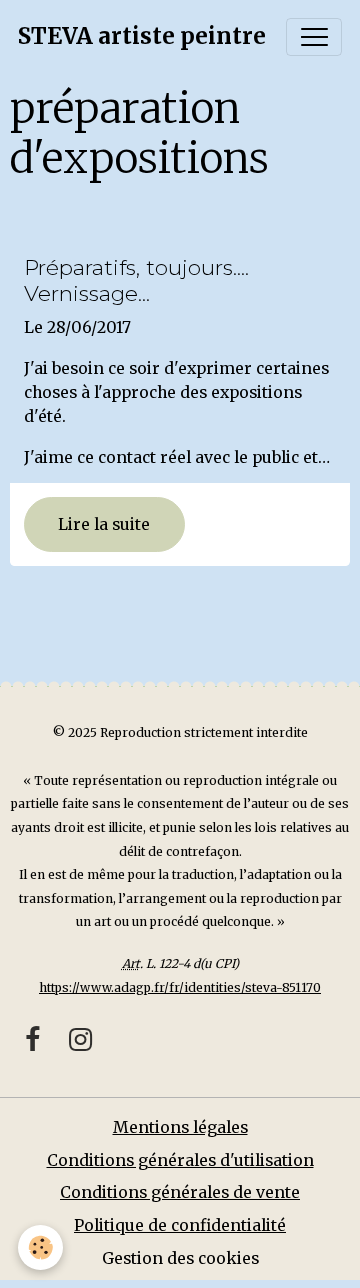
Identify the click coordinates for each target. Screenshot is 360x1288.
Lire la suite (104, 524)
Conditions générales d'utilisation (180, 1160)
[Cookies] (40, 1247)
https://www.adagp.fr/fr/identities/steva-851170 (180, 987)
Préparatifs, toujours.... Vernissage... (136, 280)
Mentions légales (180, 1127)
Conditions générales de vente (180, 1192)
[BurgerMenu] (314, 37)
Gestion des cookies (180, 1258)
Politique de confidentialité (180, 1225)
